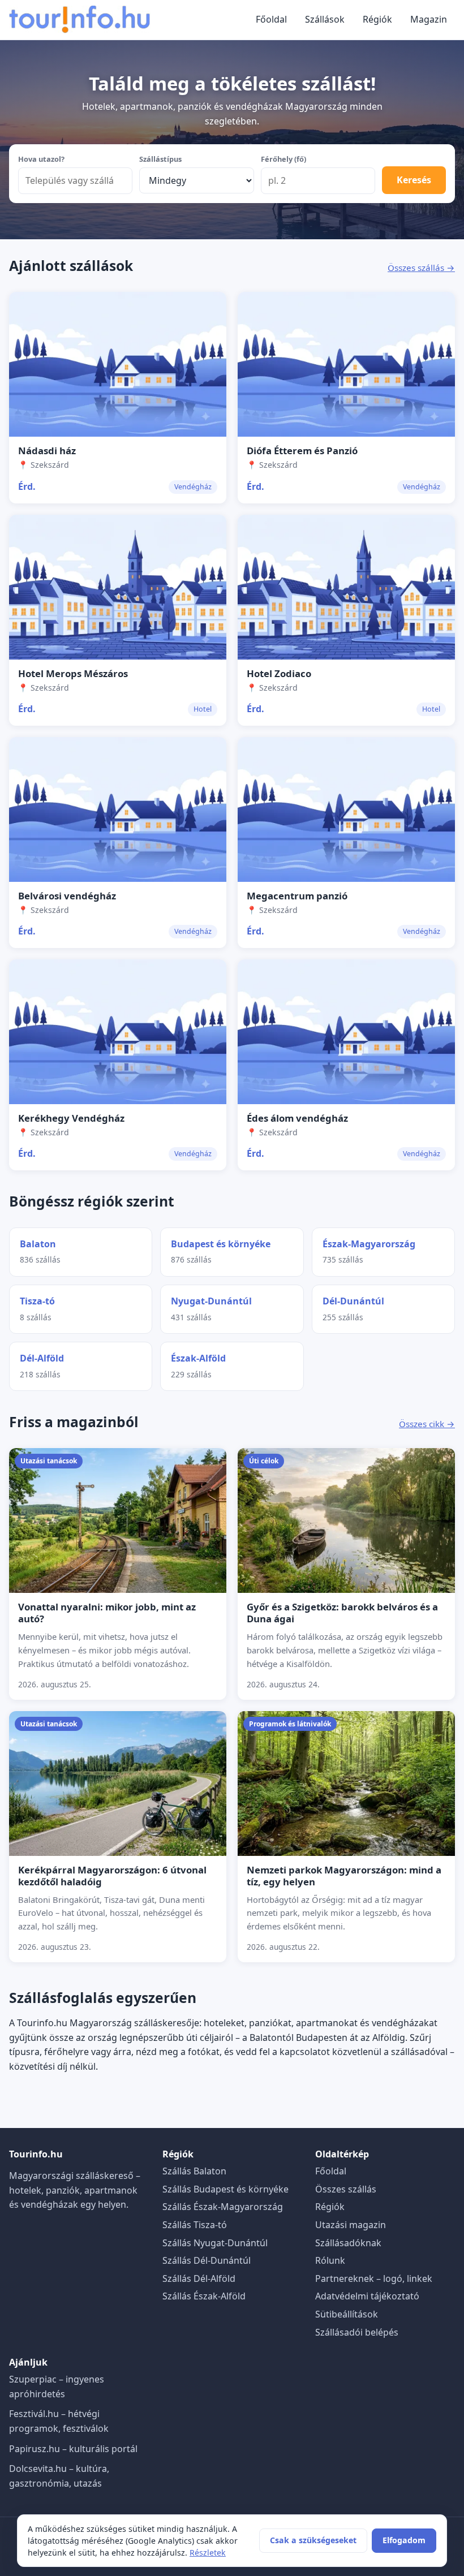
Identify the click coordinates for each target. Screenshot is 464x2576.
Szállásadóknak (348, 2243)
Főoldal (271, 19)
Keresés (414, 180)
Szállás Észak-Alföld (204, 2296)
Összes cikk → (427, 1424)
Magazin (429, 19)
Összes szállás (346, 2189)
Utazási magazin (351, 2225)
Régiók (377, 19)
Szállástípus (160, 159)
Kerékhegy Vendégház (71, 1118)
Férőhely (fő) (283, 159)
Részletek (208, 2553)
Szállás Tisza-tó (195, 2225)
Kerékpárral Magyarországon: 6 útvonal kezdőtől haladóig (112, 1876)
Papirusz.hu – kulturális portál (73, 2449)
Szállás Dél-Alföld (199, 2278)
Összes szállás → (421, 268)
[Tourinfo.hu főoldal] (80, 20)
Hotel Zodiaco (279, 673)
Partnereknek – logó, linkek (374, 2278)
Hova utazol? (41, 159)
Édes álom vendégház (297, 1118)
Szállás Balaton (194, 2171)
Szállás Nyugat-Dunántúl (215, 2243)
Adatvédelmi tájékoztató (367, 2296)
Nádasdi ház (47, 451)
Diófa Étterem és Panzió (302, 451)
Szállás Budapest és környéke (225, 2189)
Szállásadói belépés (357, 2332)
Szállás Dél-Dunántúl (207, 2260)
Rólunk (330, 2260)
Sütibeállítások (347, 2314)
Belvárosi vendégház (67, 896)
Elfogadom (404, 2540)
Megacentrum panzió (297, 896)
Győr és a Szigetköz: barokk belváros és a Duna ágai (342, 1613)
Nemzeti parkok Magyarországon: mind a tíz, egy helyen (344, 1876)
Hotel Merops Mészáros (73, 673)
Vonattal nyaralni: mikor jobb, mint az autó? (107, 1613)
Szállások (325, 19)
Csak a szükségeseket (313, 2540)
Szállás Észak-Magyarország (223, 2207)
